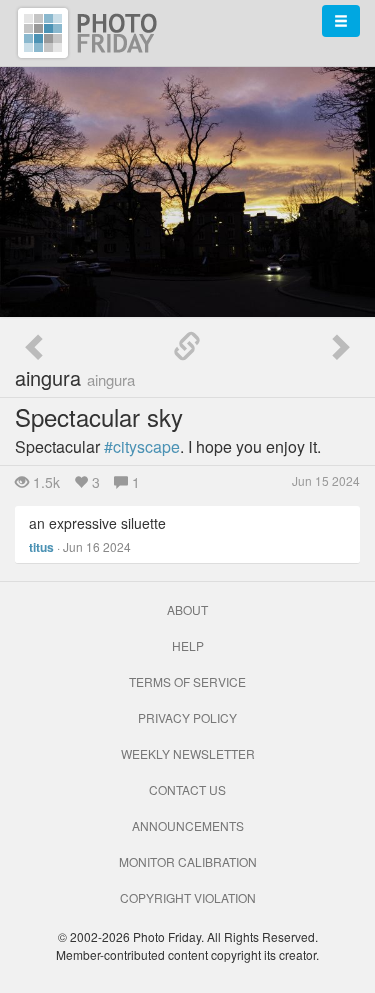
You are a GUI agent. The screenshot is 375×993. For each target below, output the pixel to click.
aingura (75, 377)
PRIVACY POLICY (187, 717)
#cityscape (142, 446)
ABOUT (187, 609)
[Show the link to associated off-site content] (187, 347)
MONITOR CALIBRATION (188, 861)
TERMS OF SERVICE (187, 681)
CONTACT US (187, 789)
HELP (188, 645)
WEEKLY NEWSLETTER (188, 753)
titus (41, 547)
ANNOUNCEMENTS (188, 825)
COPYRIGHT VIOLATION (188, 897)
